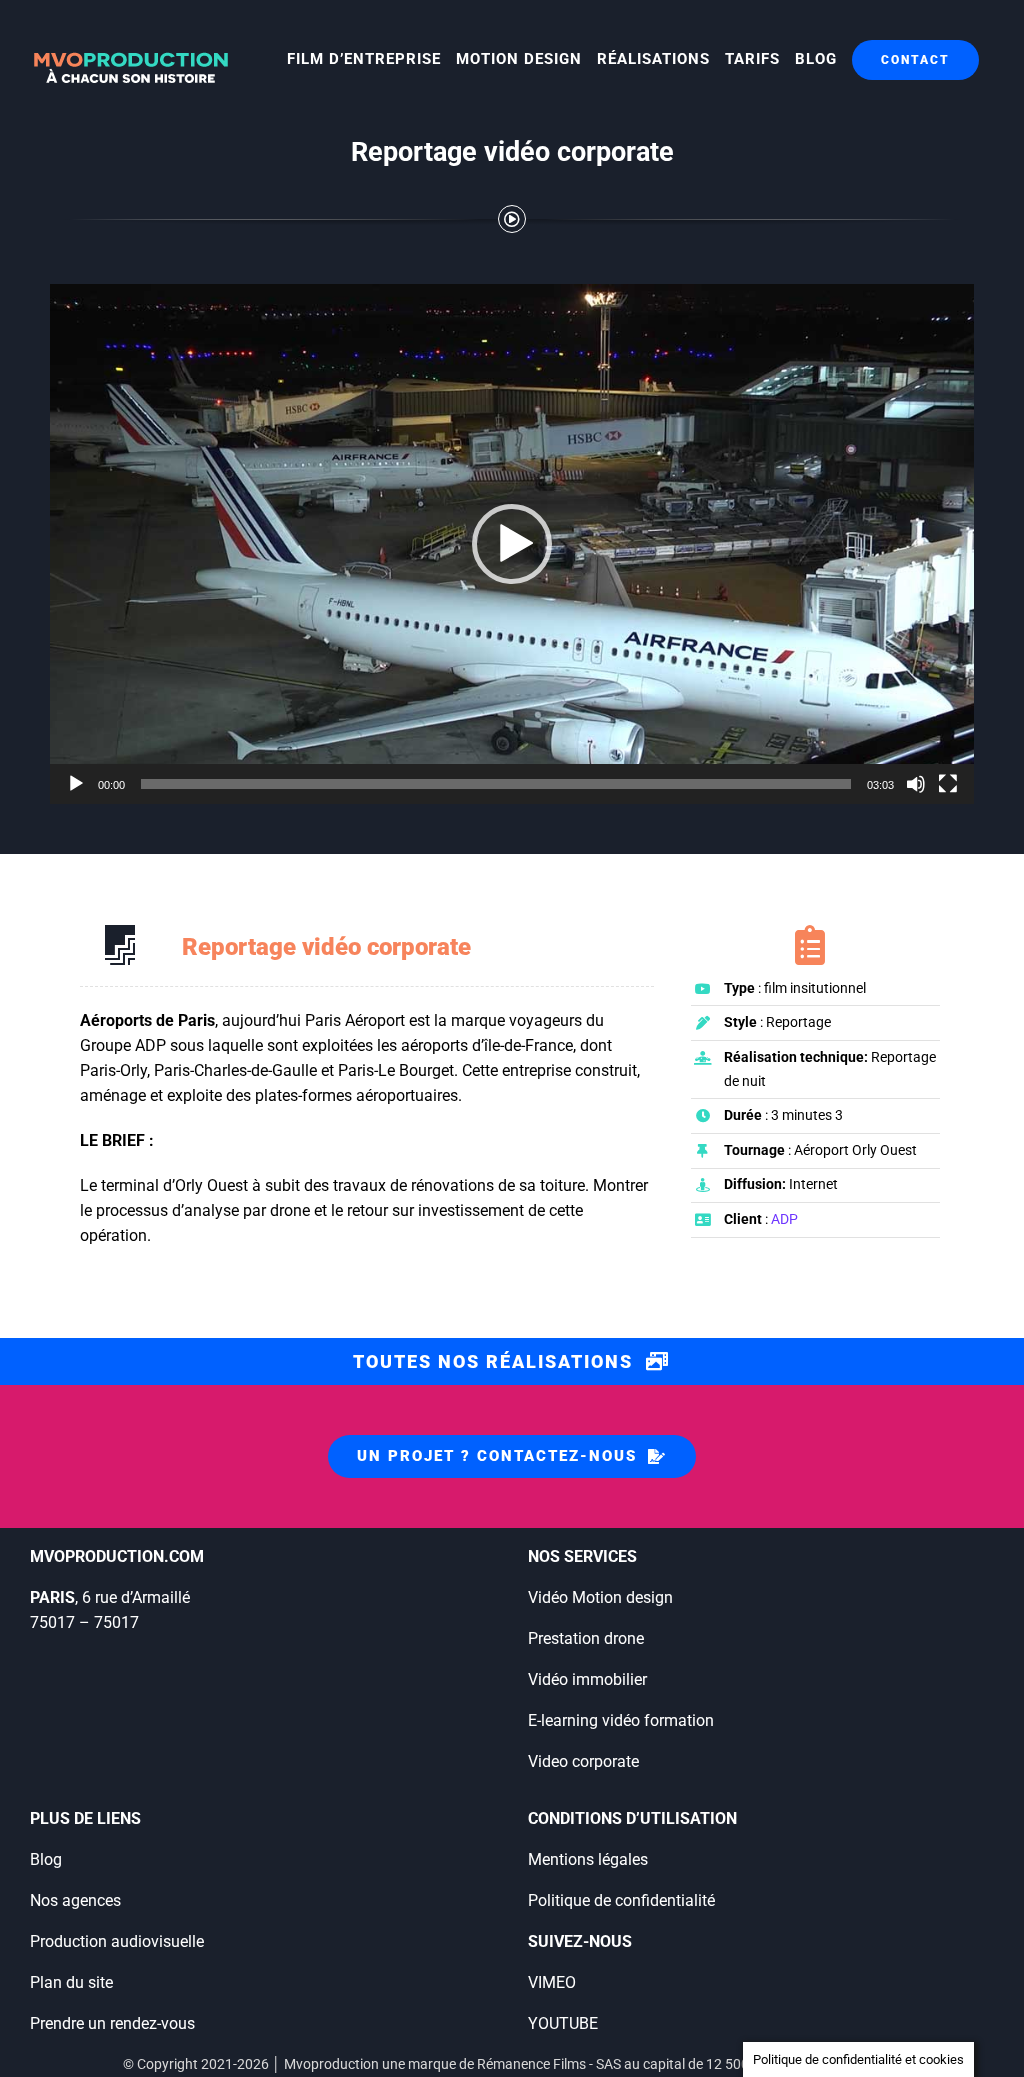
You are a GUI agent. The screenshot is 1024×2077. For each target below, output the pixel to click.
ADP (784, 1219)
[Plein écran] (948, 784)
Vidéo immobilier (587, 1679)
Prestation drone (586, 1638)
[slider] (496, 784)
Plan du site (71, 1982)
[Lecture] (76, 784)
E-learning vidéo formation (621, 1720)
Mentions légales (588, 1859)
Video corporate (583, 1761)
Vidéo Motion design (600, 1597)
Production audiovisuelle (117, 1941)
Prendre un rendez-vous (112, 2023)
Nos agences (75, 1900)
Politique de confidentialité (621, 1900)
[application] (512, 544)
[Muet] (916, 784)
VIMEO (552, 1982)
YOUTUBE (563, 2023)
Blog (46, 1859)
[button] (512, 544)
